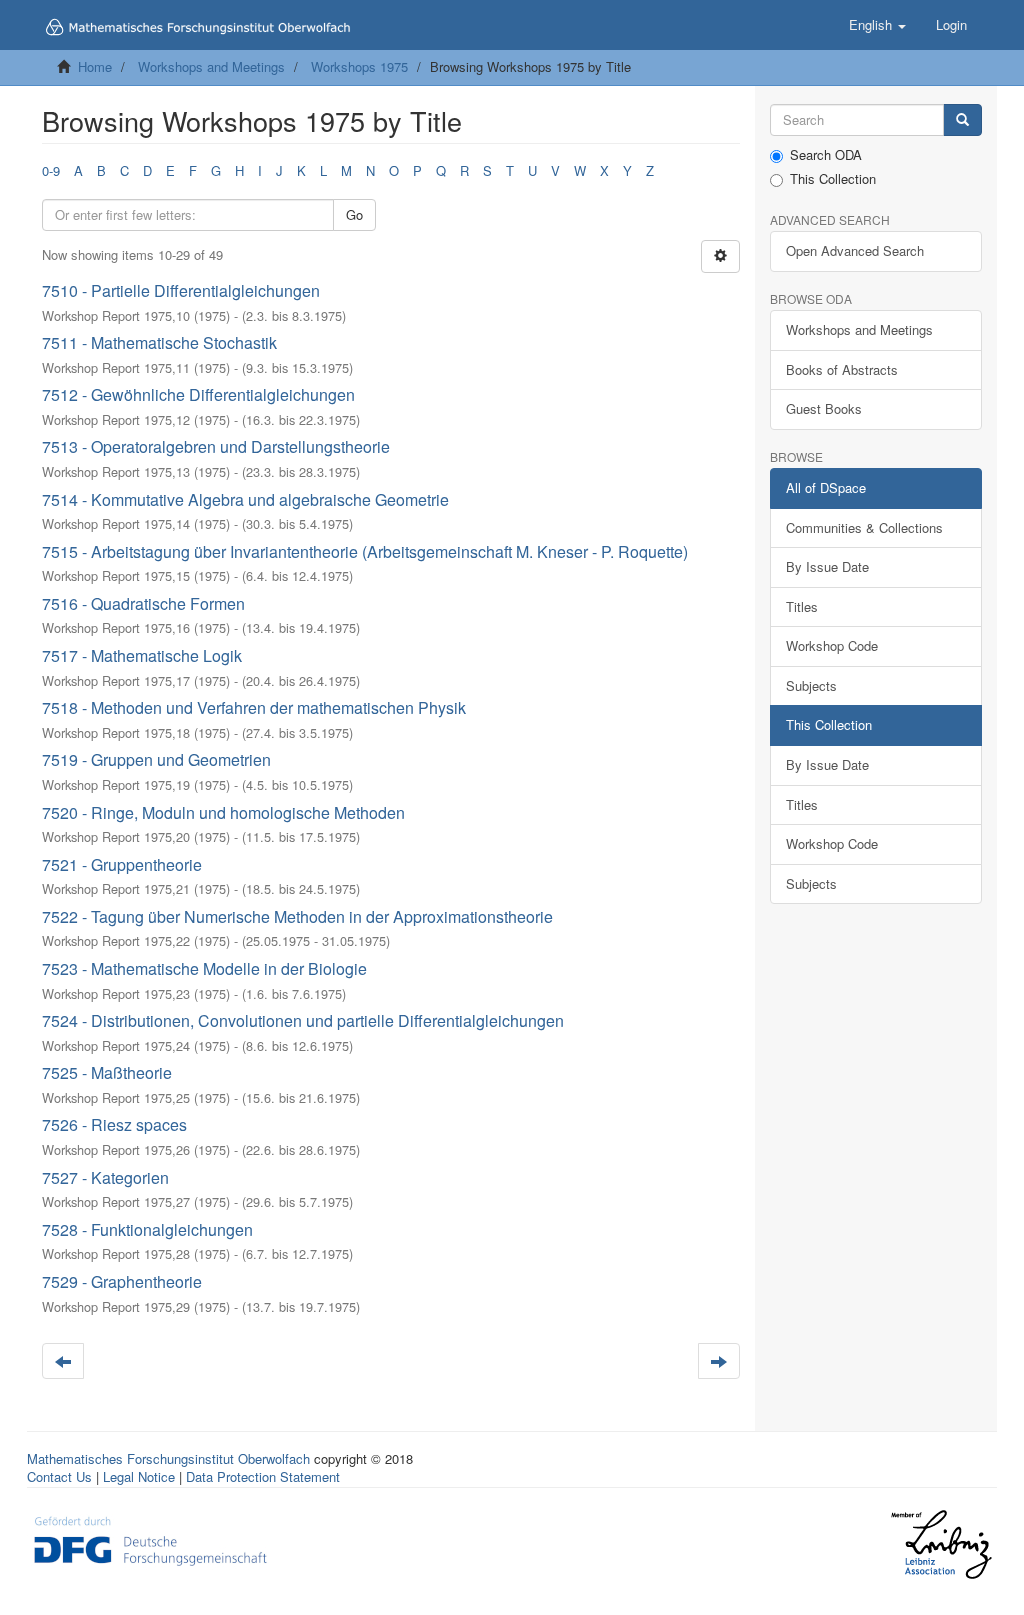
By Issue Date (827, 566)
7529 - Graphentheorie (122, 1281)
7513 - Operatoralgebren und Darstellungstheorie (216, 446)
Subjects (811, 685)
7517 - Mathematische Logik (142, 655)
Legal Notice (139, 1476)
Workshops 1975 (359, 66)
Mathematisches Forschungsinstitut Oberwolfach (168, 1458)
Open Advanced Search (855, 250)
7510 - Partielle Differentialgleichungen (181, 290)
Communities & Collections (864, 527)
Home (95, 66)
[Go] (962, 120)
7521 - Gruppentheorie (122, 864)
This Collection (833, 179)
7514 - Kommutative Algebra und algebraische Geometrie (245, 499)
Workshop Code (832, 645)
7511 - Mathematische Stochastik (159, 342)
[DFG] (150, 1538)
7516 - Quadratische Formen (143, 603)
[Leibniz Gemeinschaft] (940, 1544)
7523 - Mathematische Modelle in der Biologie (204, 968)
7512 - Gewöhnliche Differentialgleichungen (198, 394)
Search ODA (826, 155)
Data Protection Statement (263, 1476)
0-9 (51, 170)
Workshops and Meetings (211, 66)
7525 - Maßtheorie (107, 1072)
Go (354, 214)
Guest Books (824, 408)
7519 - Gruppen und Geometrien (156, 759)
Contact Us (59, 1476)
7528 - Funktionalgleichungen (147, 1229)
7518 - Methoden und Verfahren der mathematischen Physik (254, 707)
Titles (802, 606)
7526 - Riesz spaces (114, 1124)
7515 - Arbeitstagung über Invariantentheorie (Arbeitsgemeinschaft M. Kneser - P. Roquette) (365, 551)
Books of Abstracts (842, 369)
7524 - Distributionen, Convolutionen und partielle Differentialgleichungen (303, 1020)
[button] (877, 25)
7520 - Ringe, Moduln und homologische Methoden (223, 812)
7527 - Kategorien (105, 1177)
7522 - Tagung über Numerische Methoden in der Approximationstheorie (297, 916)
